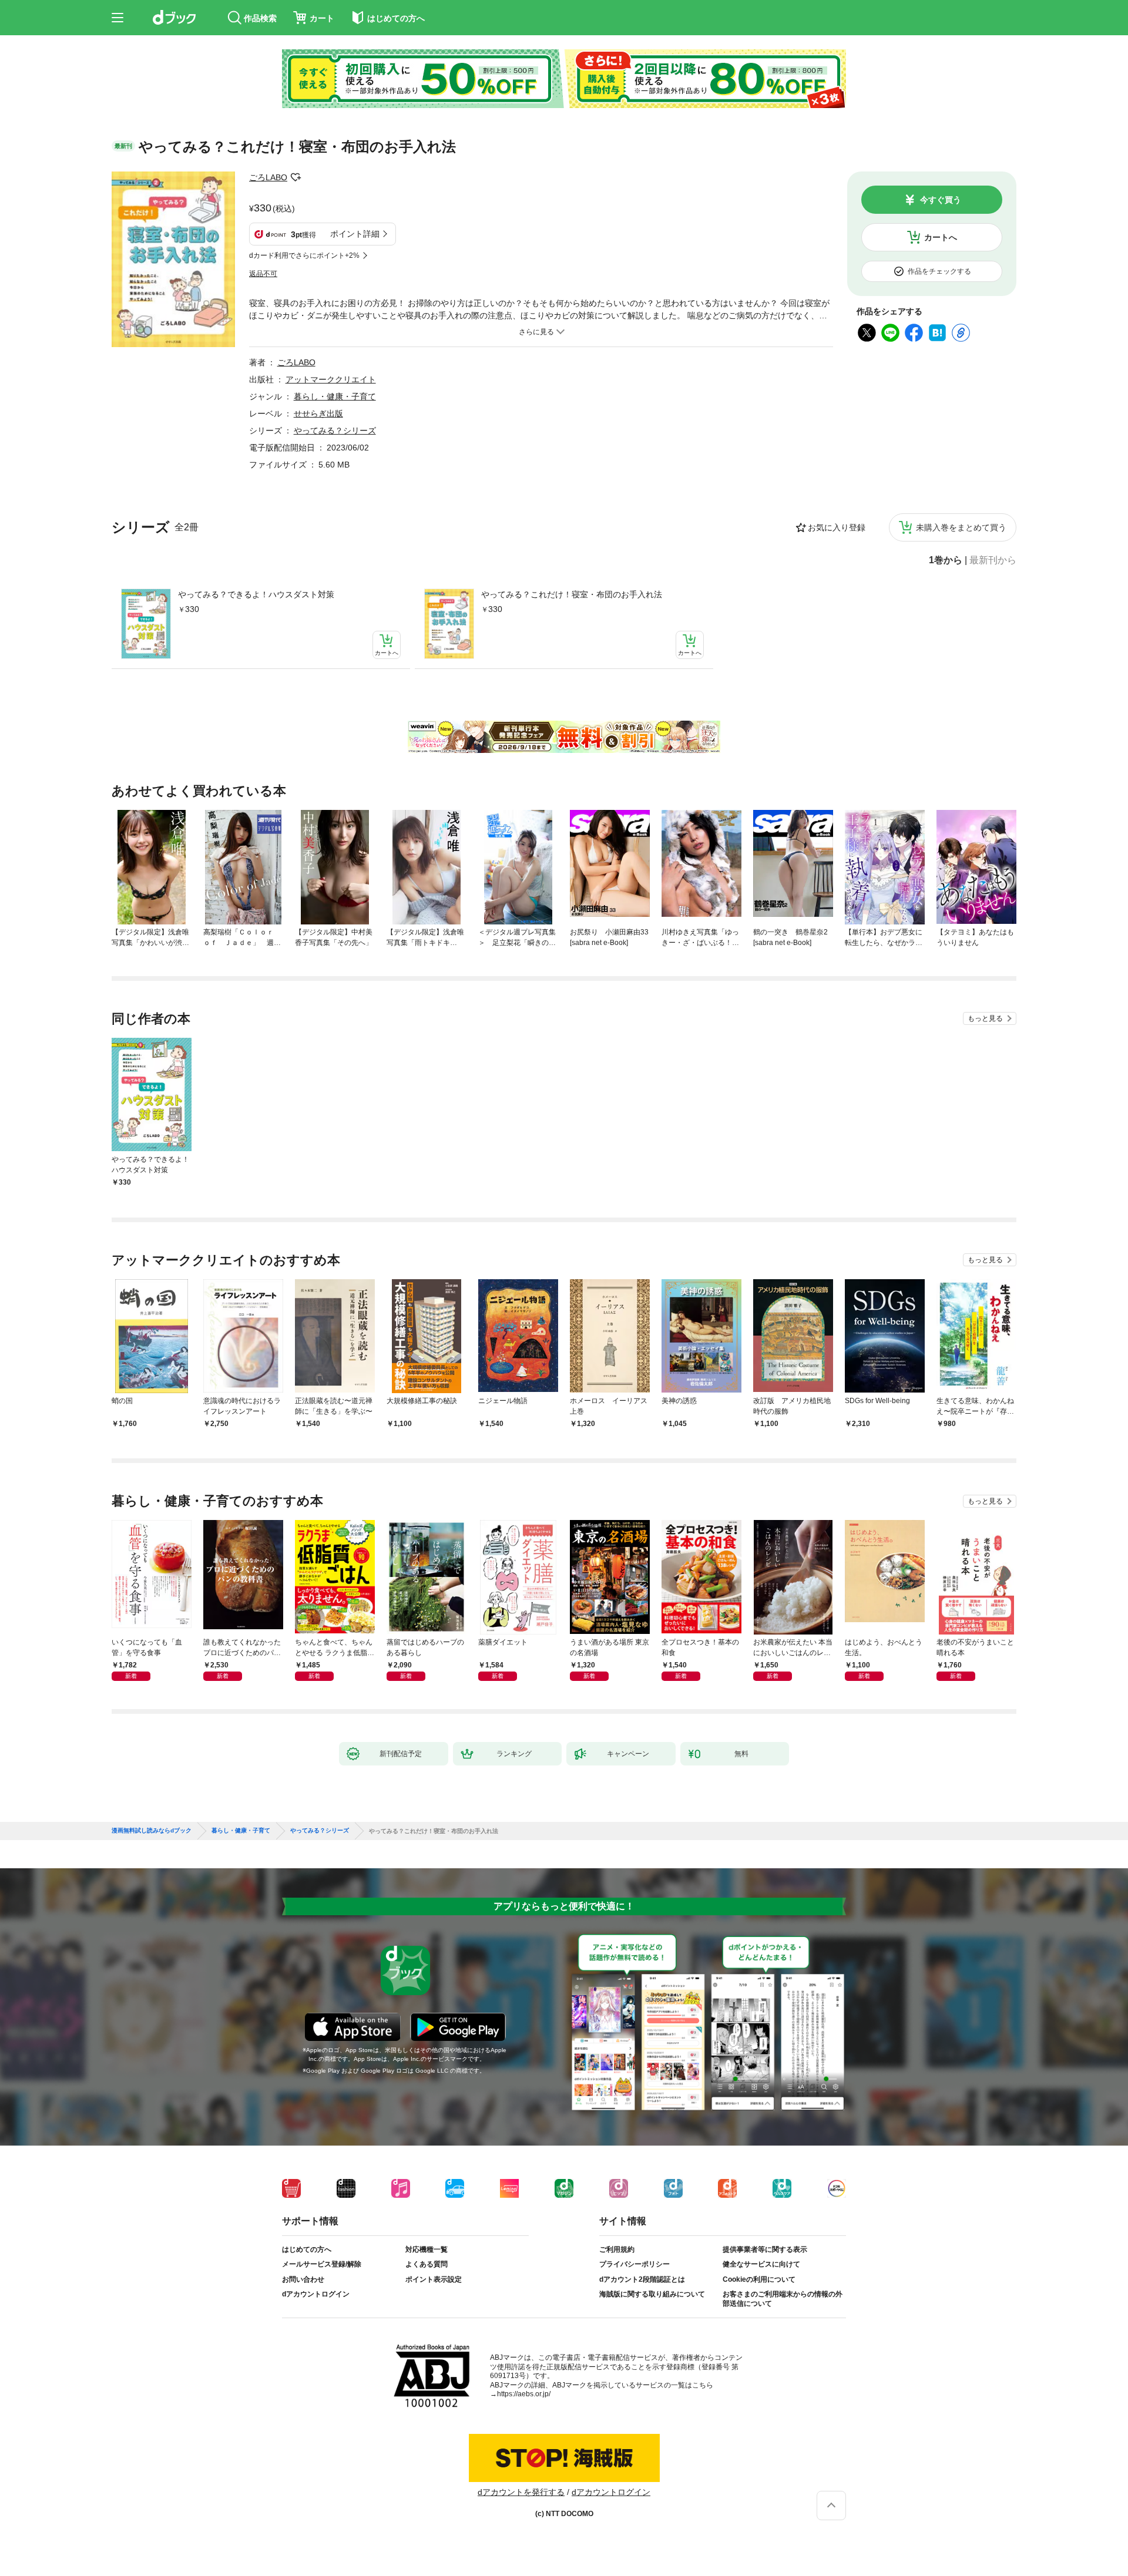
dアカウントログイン (316, 2294)
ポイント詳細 (355, 234)
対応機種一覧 (427, 2249)
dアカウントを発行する (521, 2492)
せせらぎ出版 (318, 413)
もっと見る (985, 1018)
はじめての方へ (307, 2249)
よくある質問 (427, 2264)
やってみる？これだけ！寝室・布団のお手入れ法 (572, 594)
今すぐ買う (941, 200)
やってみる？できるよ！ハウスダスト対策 (256, 594)
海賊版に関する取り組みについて (652, 2294)
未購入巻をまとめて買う (961, 527)
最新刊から (993, 560)
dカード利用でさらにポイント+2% (304, 255)
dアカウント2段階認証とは (642, 2279)
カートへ (941, 237)
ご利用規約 (617, 2249)
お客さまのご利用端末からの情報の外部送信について (783, 2299)
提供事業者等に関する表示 (765, 2249)
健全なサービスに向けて (761, 2264)
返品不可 (263, 274)
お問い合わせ (303, 2279)
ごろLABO (268, 177)
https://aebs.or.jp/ (524, 2394)
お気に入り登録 (837, 527)
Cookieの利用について (759, 2279)
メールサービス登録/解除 (322, 2264)
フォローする (296, 177)
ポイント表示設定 (434, 2279)
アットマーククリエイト (331, 379)
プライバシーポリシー (634, 2264)
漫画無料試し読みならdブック (152, 1831)
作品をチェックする (939, 271)
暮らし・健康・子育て (335, 396)
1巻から (946, 560)
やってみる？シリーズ (335, 431)
